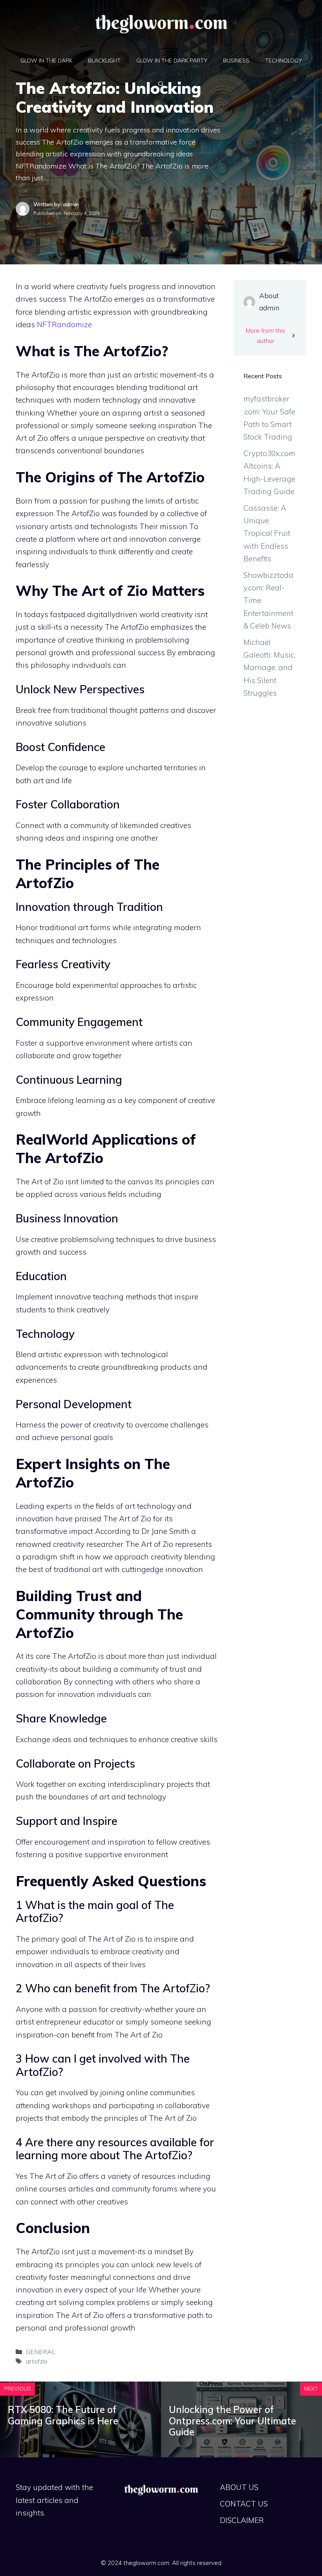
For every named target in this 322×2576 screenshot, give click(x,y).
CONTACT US (244, 2504)
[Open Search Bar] (161, 84)
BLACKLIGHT (104, 60)
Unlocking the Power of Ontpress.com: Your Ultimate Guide (232, 2421)
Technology (284, 60)
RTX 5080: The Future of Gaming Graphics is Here (63, 2415)
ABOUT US (239, 2487)
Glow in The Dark (46, 60)
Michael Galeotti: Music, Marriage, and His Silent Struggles (269, 668)
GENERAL (41, 2352)
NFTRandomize (64, 324)
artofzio (37, 2361)
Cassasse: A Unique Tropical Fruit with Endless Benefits (267, 533)
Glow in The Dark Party (172, 60)
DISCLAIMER (242, 2520)
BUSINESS (236, 60)
